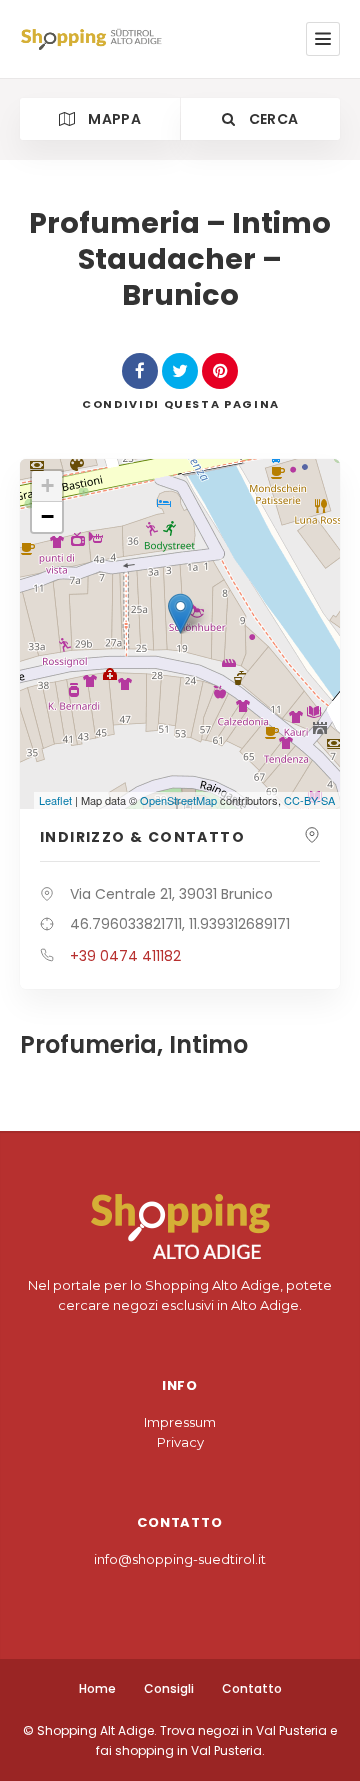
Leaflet (55, 800)
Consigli (169, 1688)
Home (97, 1688)
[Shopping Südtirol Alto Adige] (95, 39)
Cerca (271, 119)
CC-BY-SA (309, 800)
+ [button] (47, 485)
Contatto (252, 1688)
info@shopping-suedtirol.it (180, 1559)
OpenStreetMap (178, 800)
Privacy (180, 1442)
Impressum (180, 1422)
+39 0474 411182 (125, 956)
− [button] (47, 516)
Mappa (113, 119)
